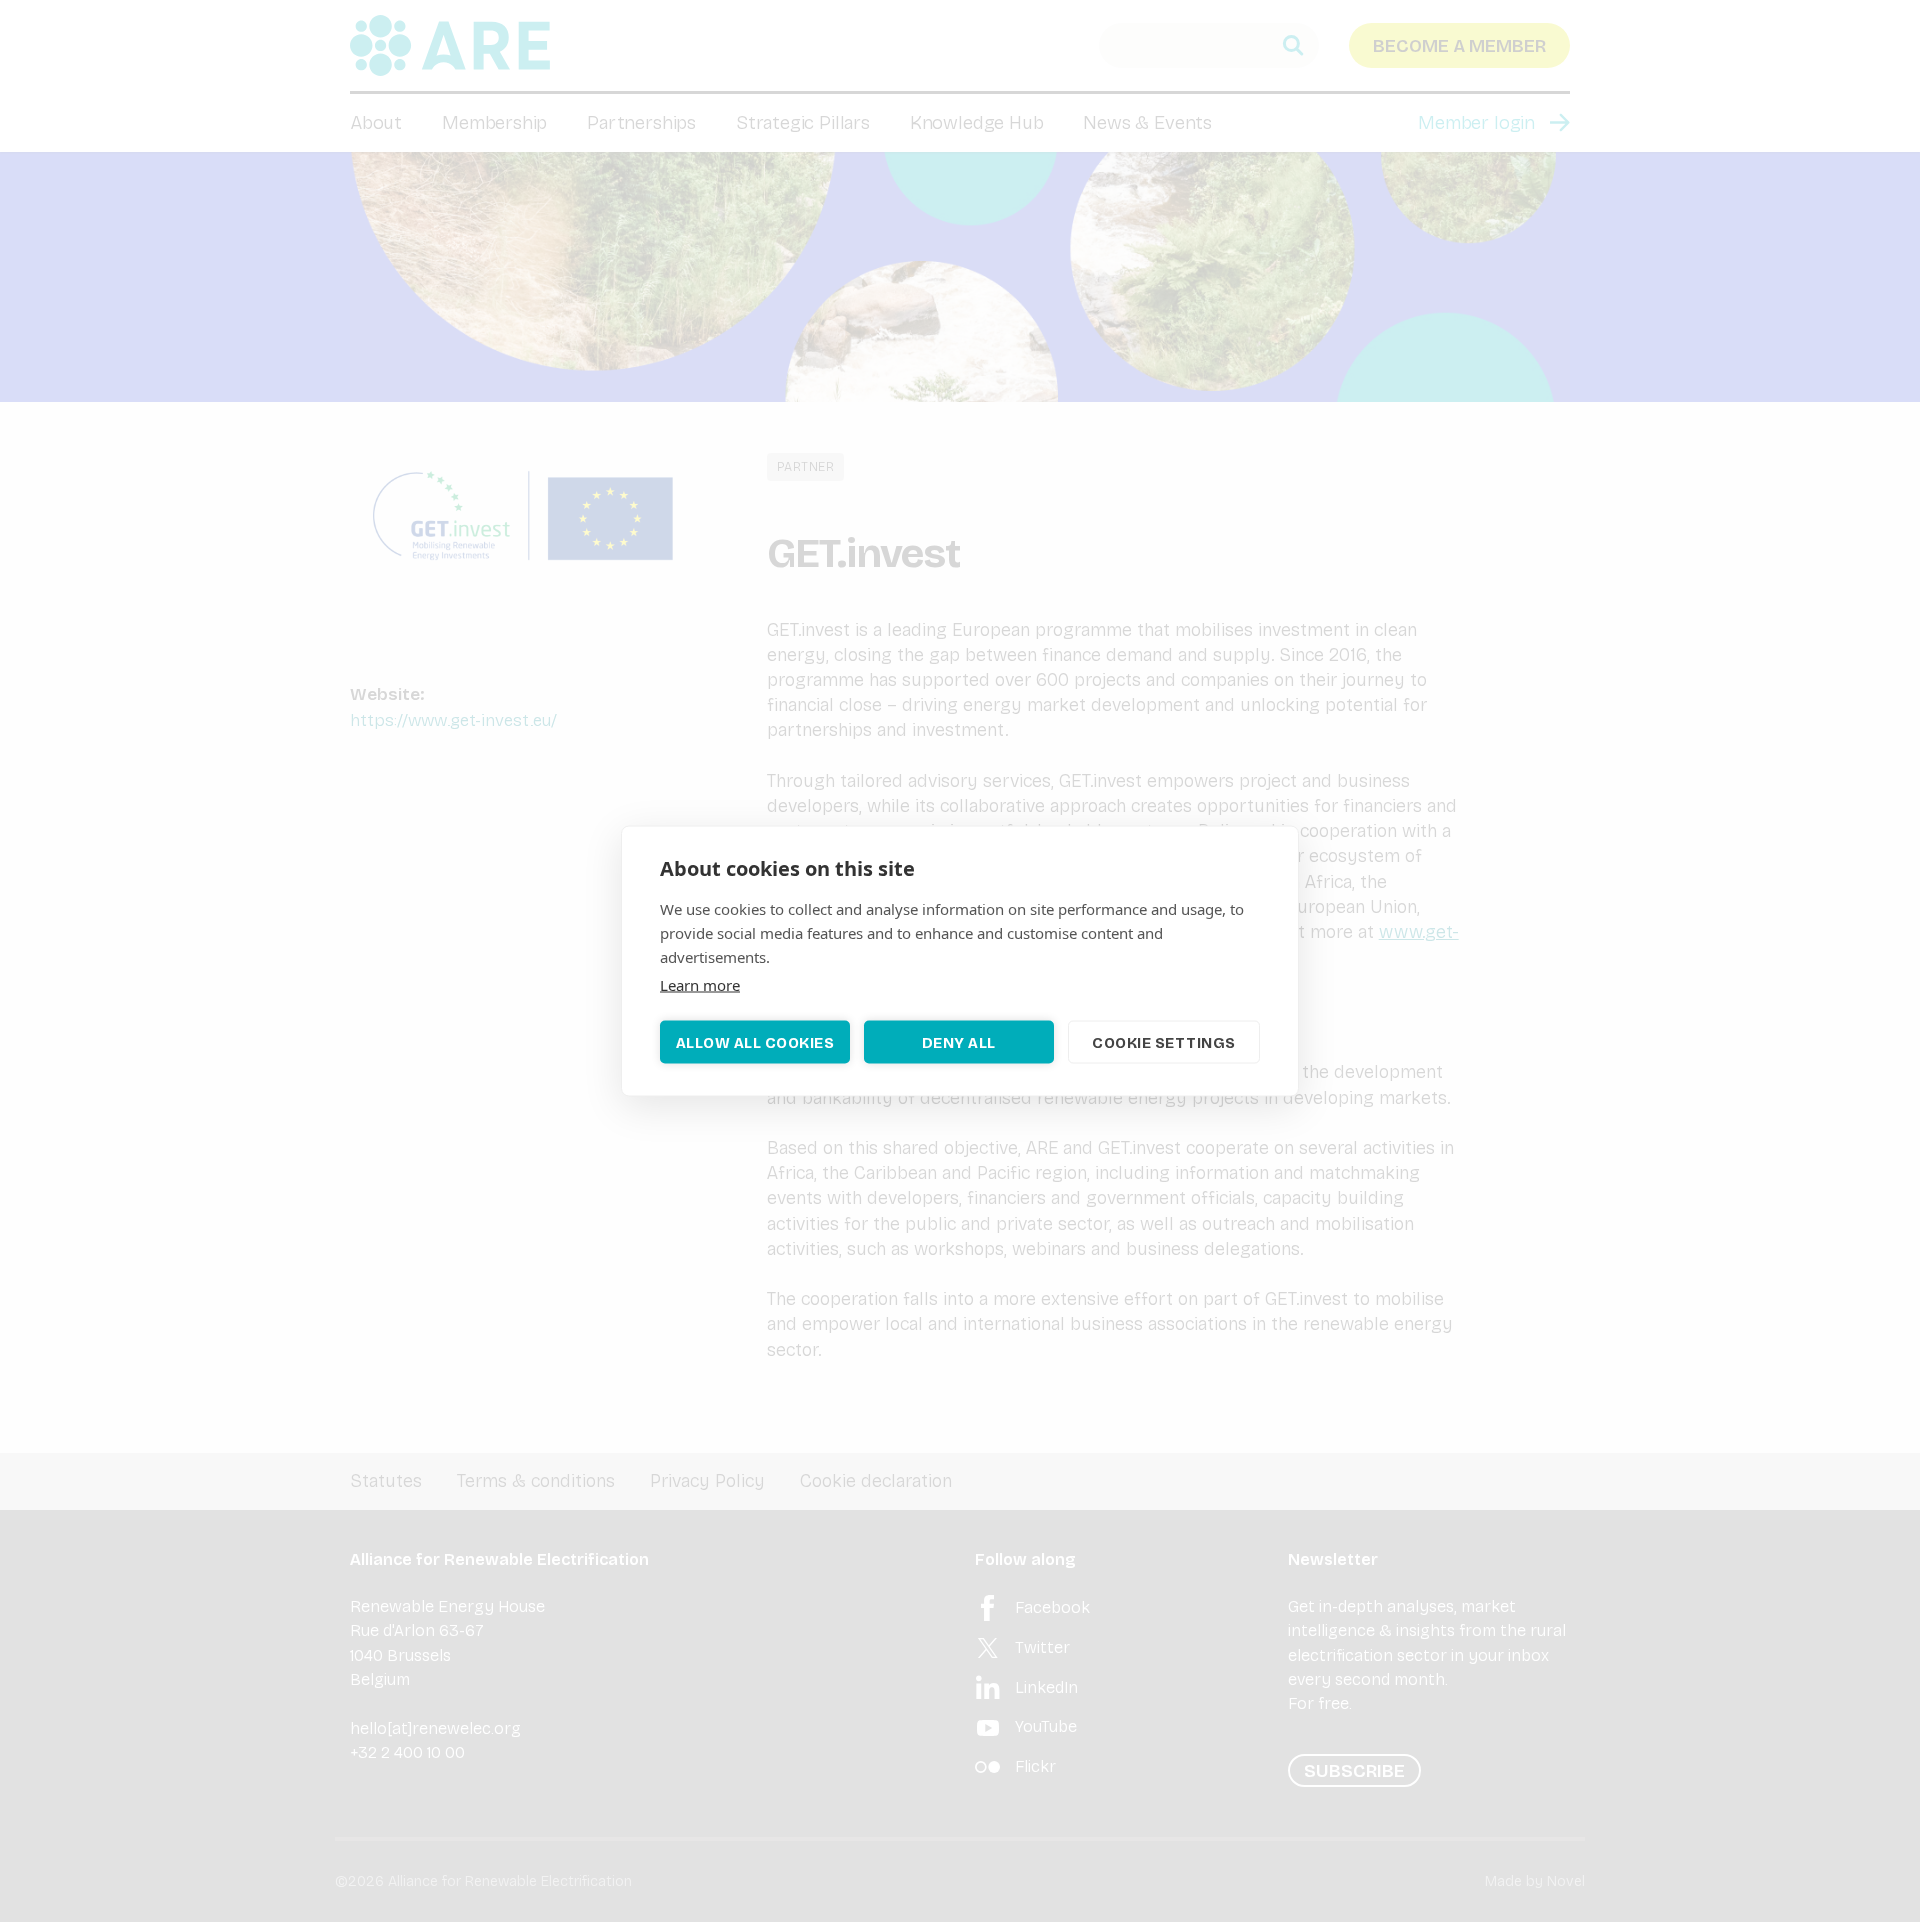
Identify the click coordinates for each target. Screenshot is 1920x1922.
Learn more (700, 985)
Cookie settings (1164, 1042)
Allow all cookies (755, 1042)
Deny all (959, 1042)
